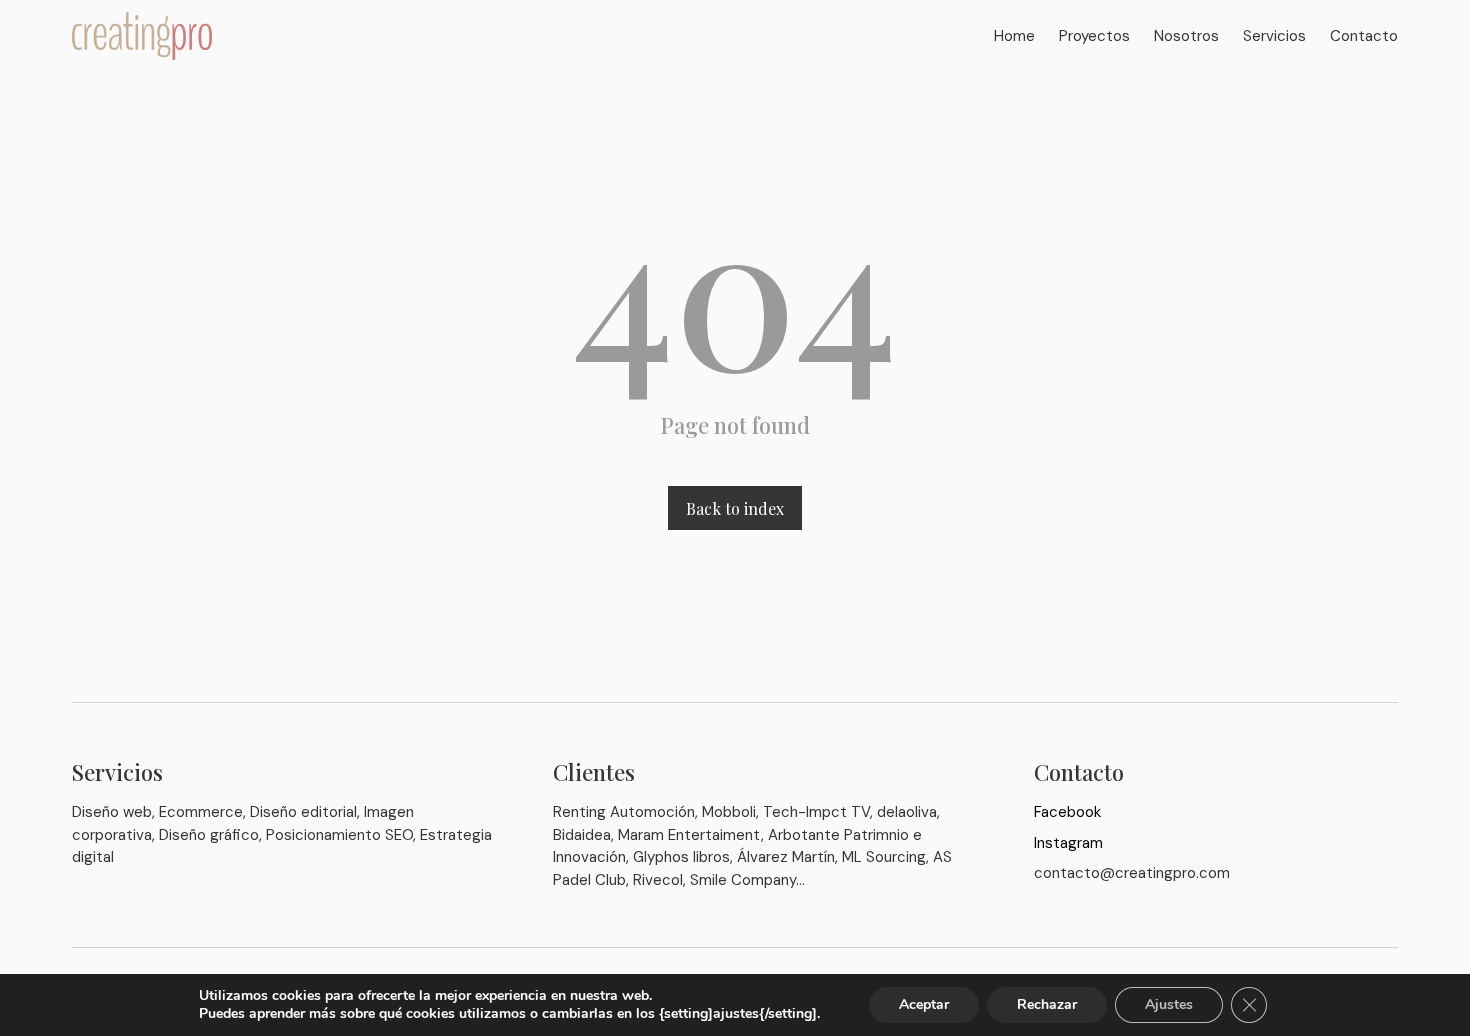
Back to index (735, 508)
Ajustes (1169, 1004)
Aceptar (924, 1004)
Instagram (1068, 843)
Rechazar (1047, 1004)
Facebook (1067, 812)
